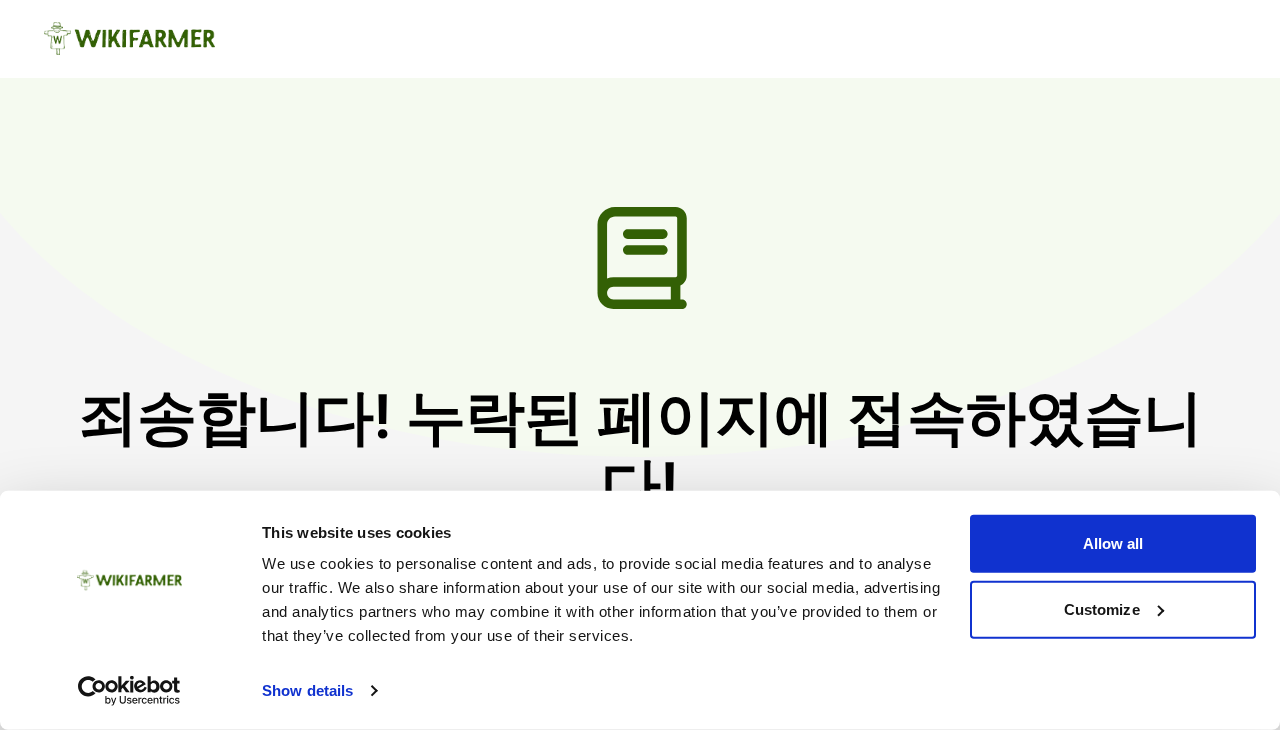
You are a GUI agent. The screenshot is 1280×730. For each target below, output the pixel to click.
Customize (1102, 608)
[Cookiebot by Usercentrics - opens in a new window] (129, 691)
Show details (307, 690)
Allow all (1113, 543)
